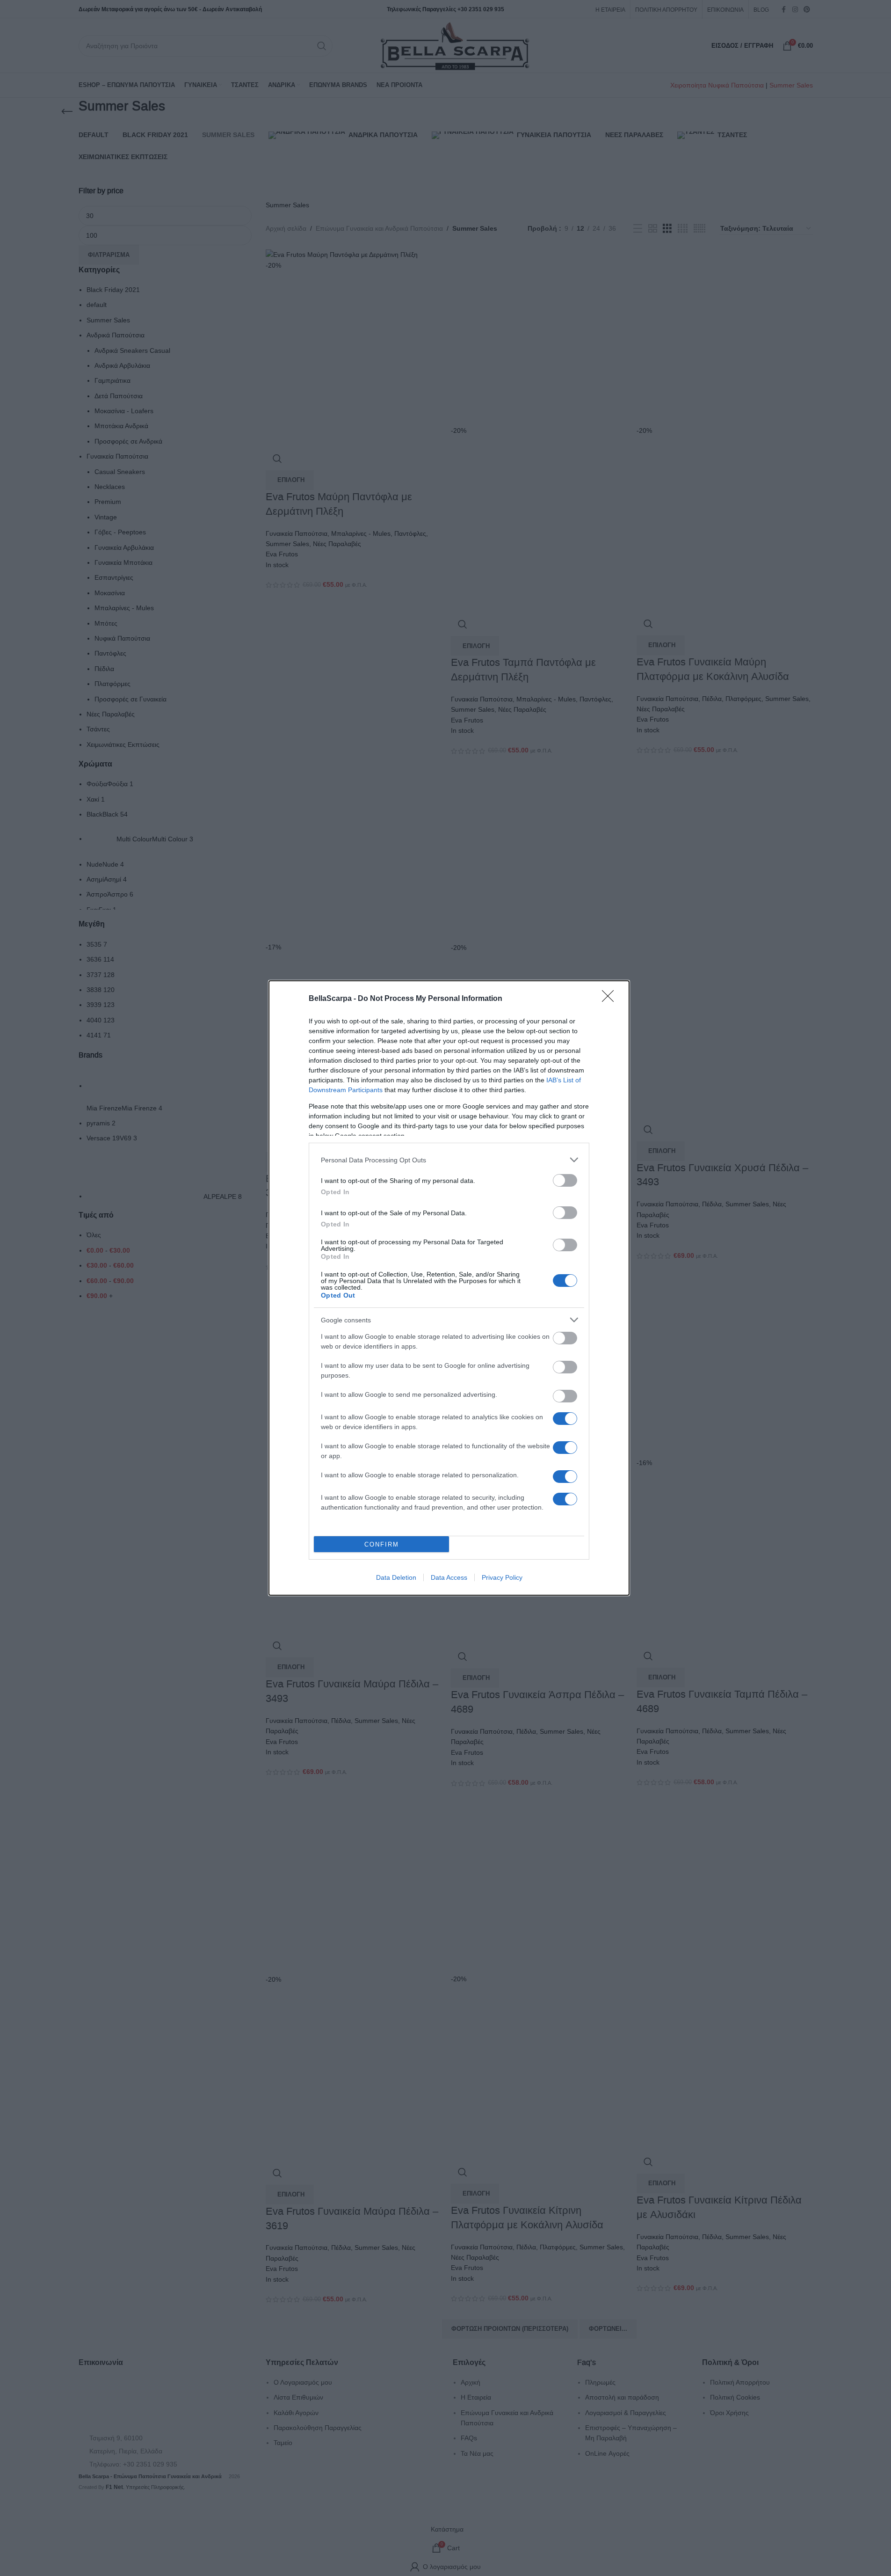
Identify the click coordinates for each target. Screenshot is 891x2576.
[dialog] (449, 1288)
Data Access (449, 1577)
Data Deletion (396, 1577)
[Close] (611, 999)
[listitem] (449, 1160)
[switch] (565, 1180)
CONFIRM (382, 1544)
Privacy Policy (502, 1577)
